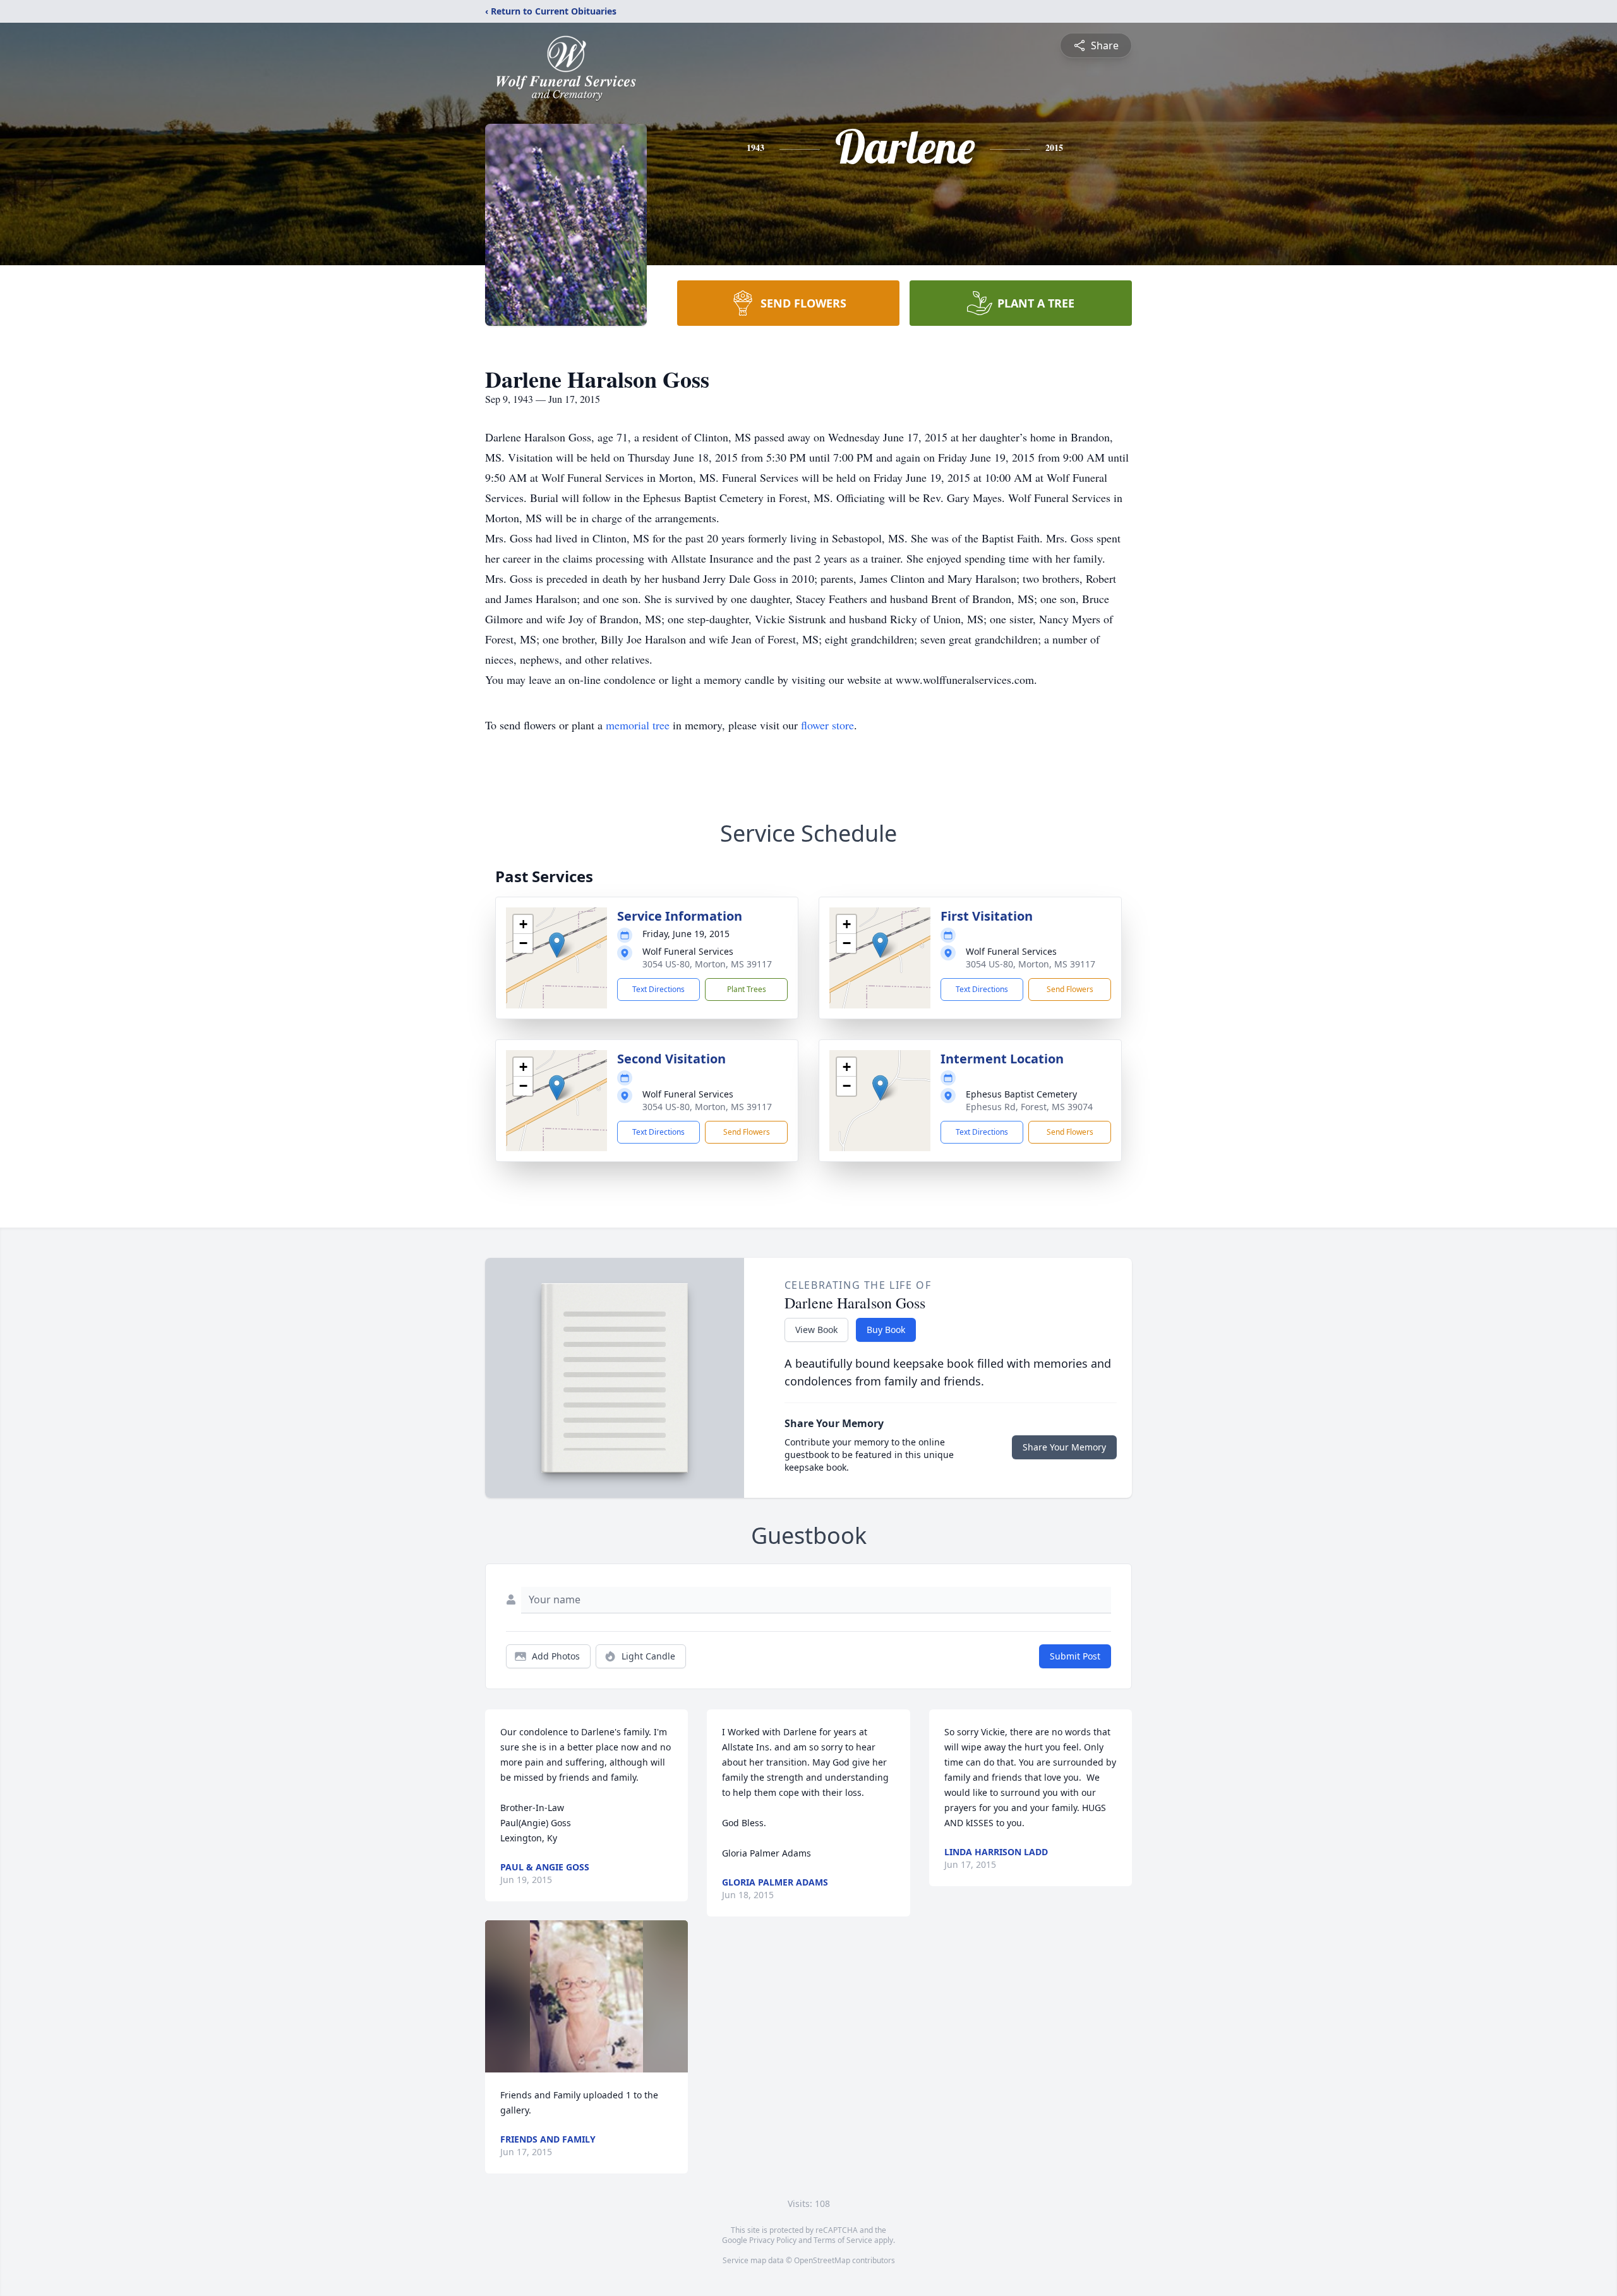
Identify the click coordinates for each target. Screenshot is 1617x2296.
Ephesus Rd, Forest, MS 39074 (1029, 1107)
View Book (816, 1330)
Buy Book (886, 1330)
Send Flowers (1070, 989)
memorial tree (638, 725)
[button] (557, 945)
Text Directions (658, 989)
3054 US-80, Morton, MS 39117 (707, 964)
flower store (827, 725)
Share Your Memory (1064, 1447)
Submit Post (1075, 1656)
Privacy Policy (773, 2240)
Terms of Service (843, 2240)
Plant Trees (747, 989)
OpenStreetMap (822, 2260)
